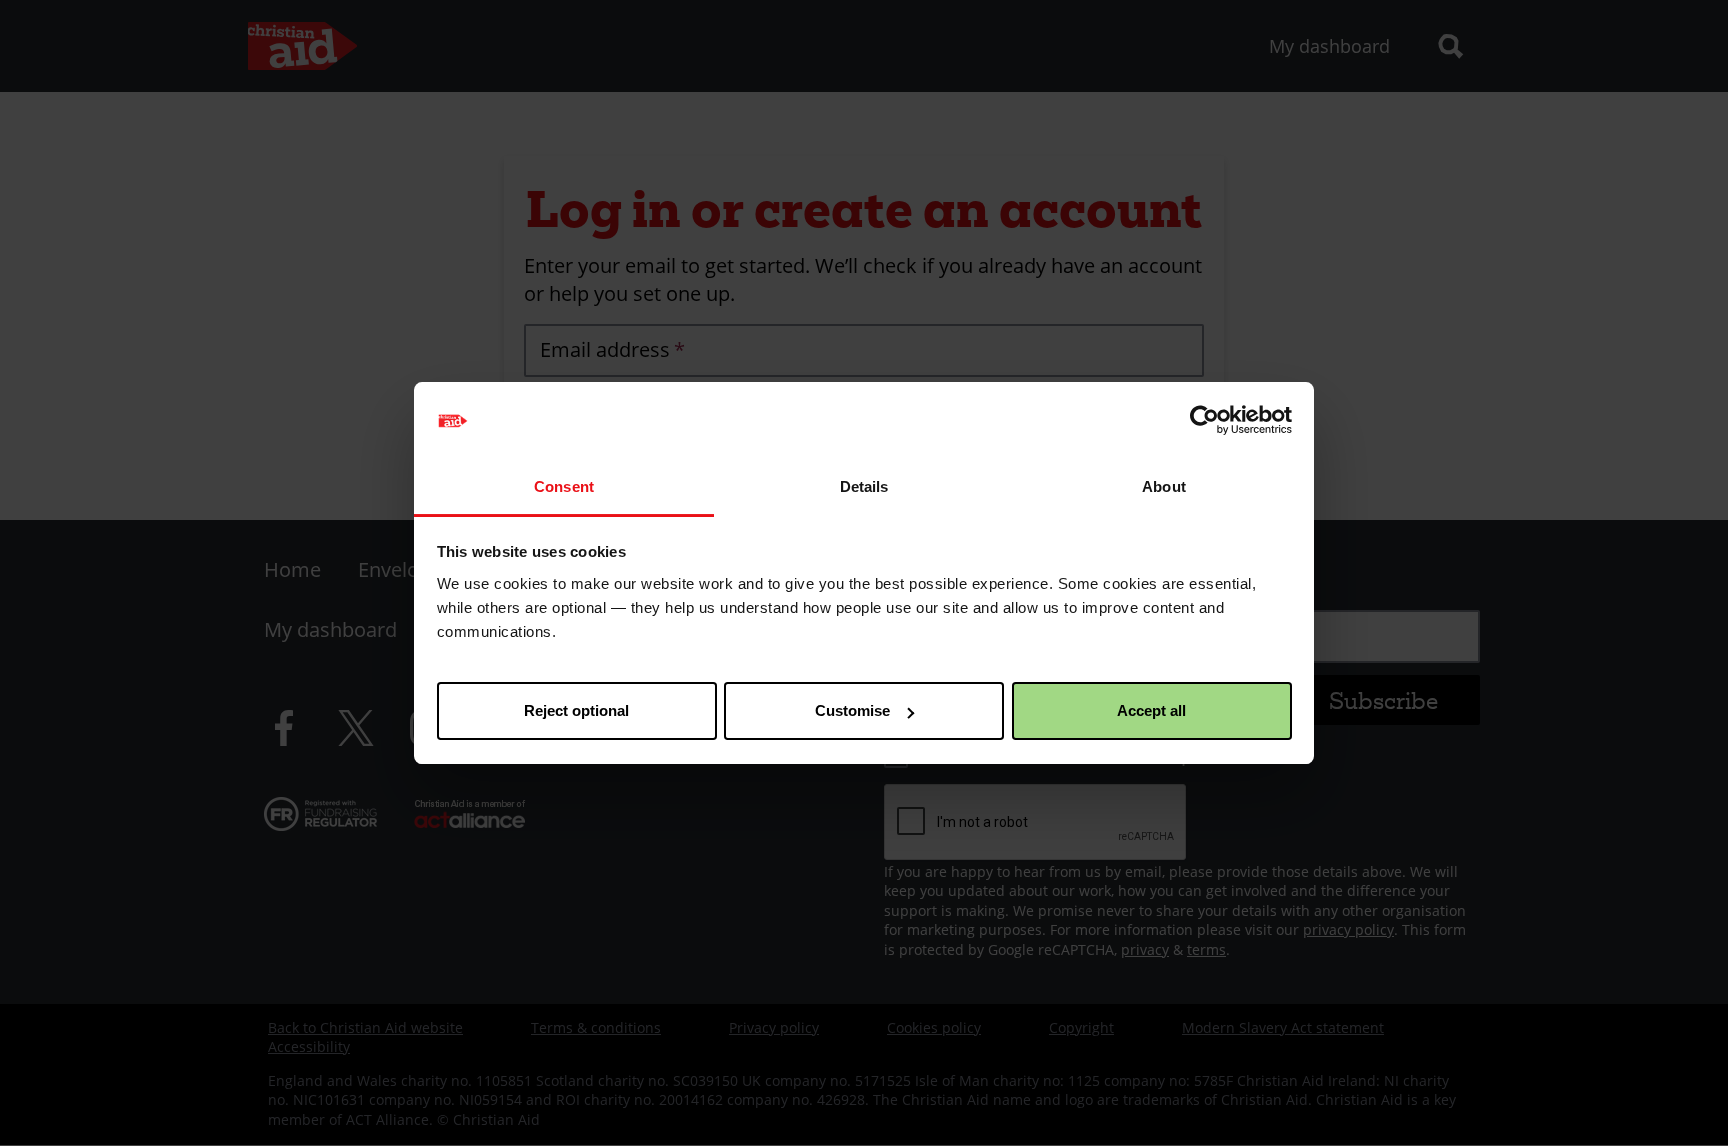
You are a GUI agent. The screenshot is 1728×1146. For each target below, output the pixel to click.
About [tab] (1164, 486)
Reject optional (576, 710)
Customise (852, 710)
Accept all (1151, 710)
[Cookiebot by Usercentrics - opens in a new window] (1204, 421)
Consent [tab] (564, 486)
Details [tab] (864, 486)
